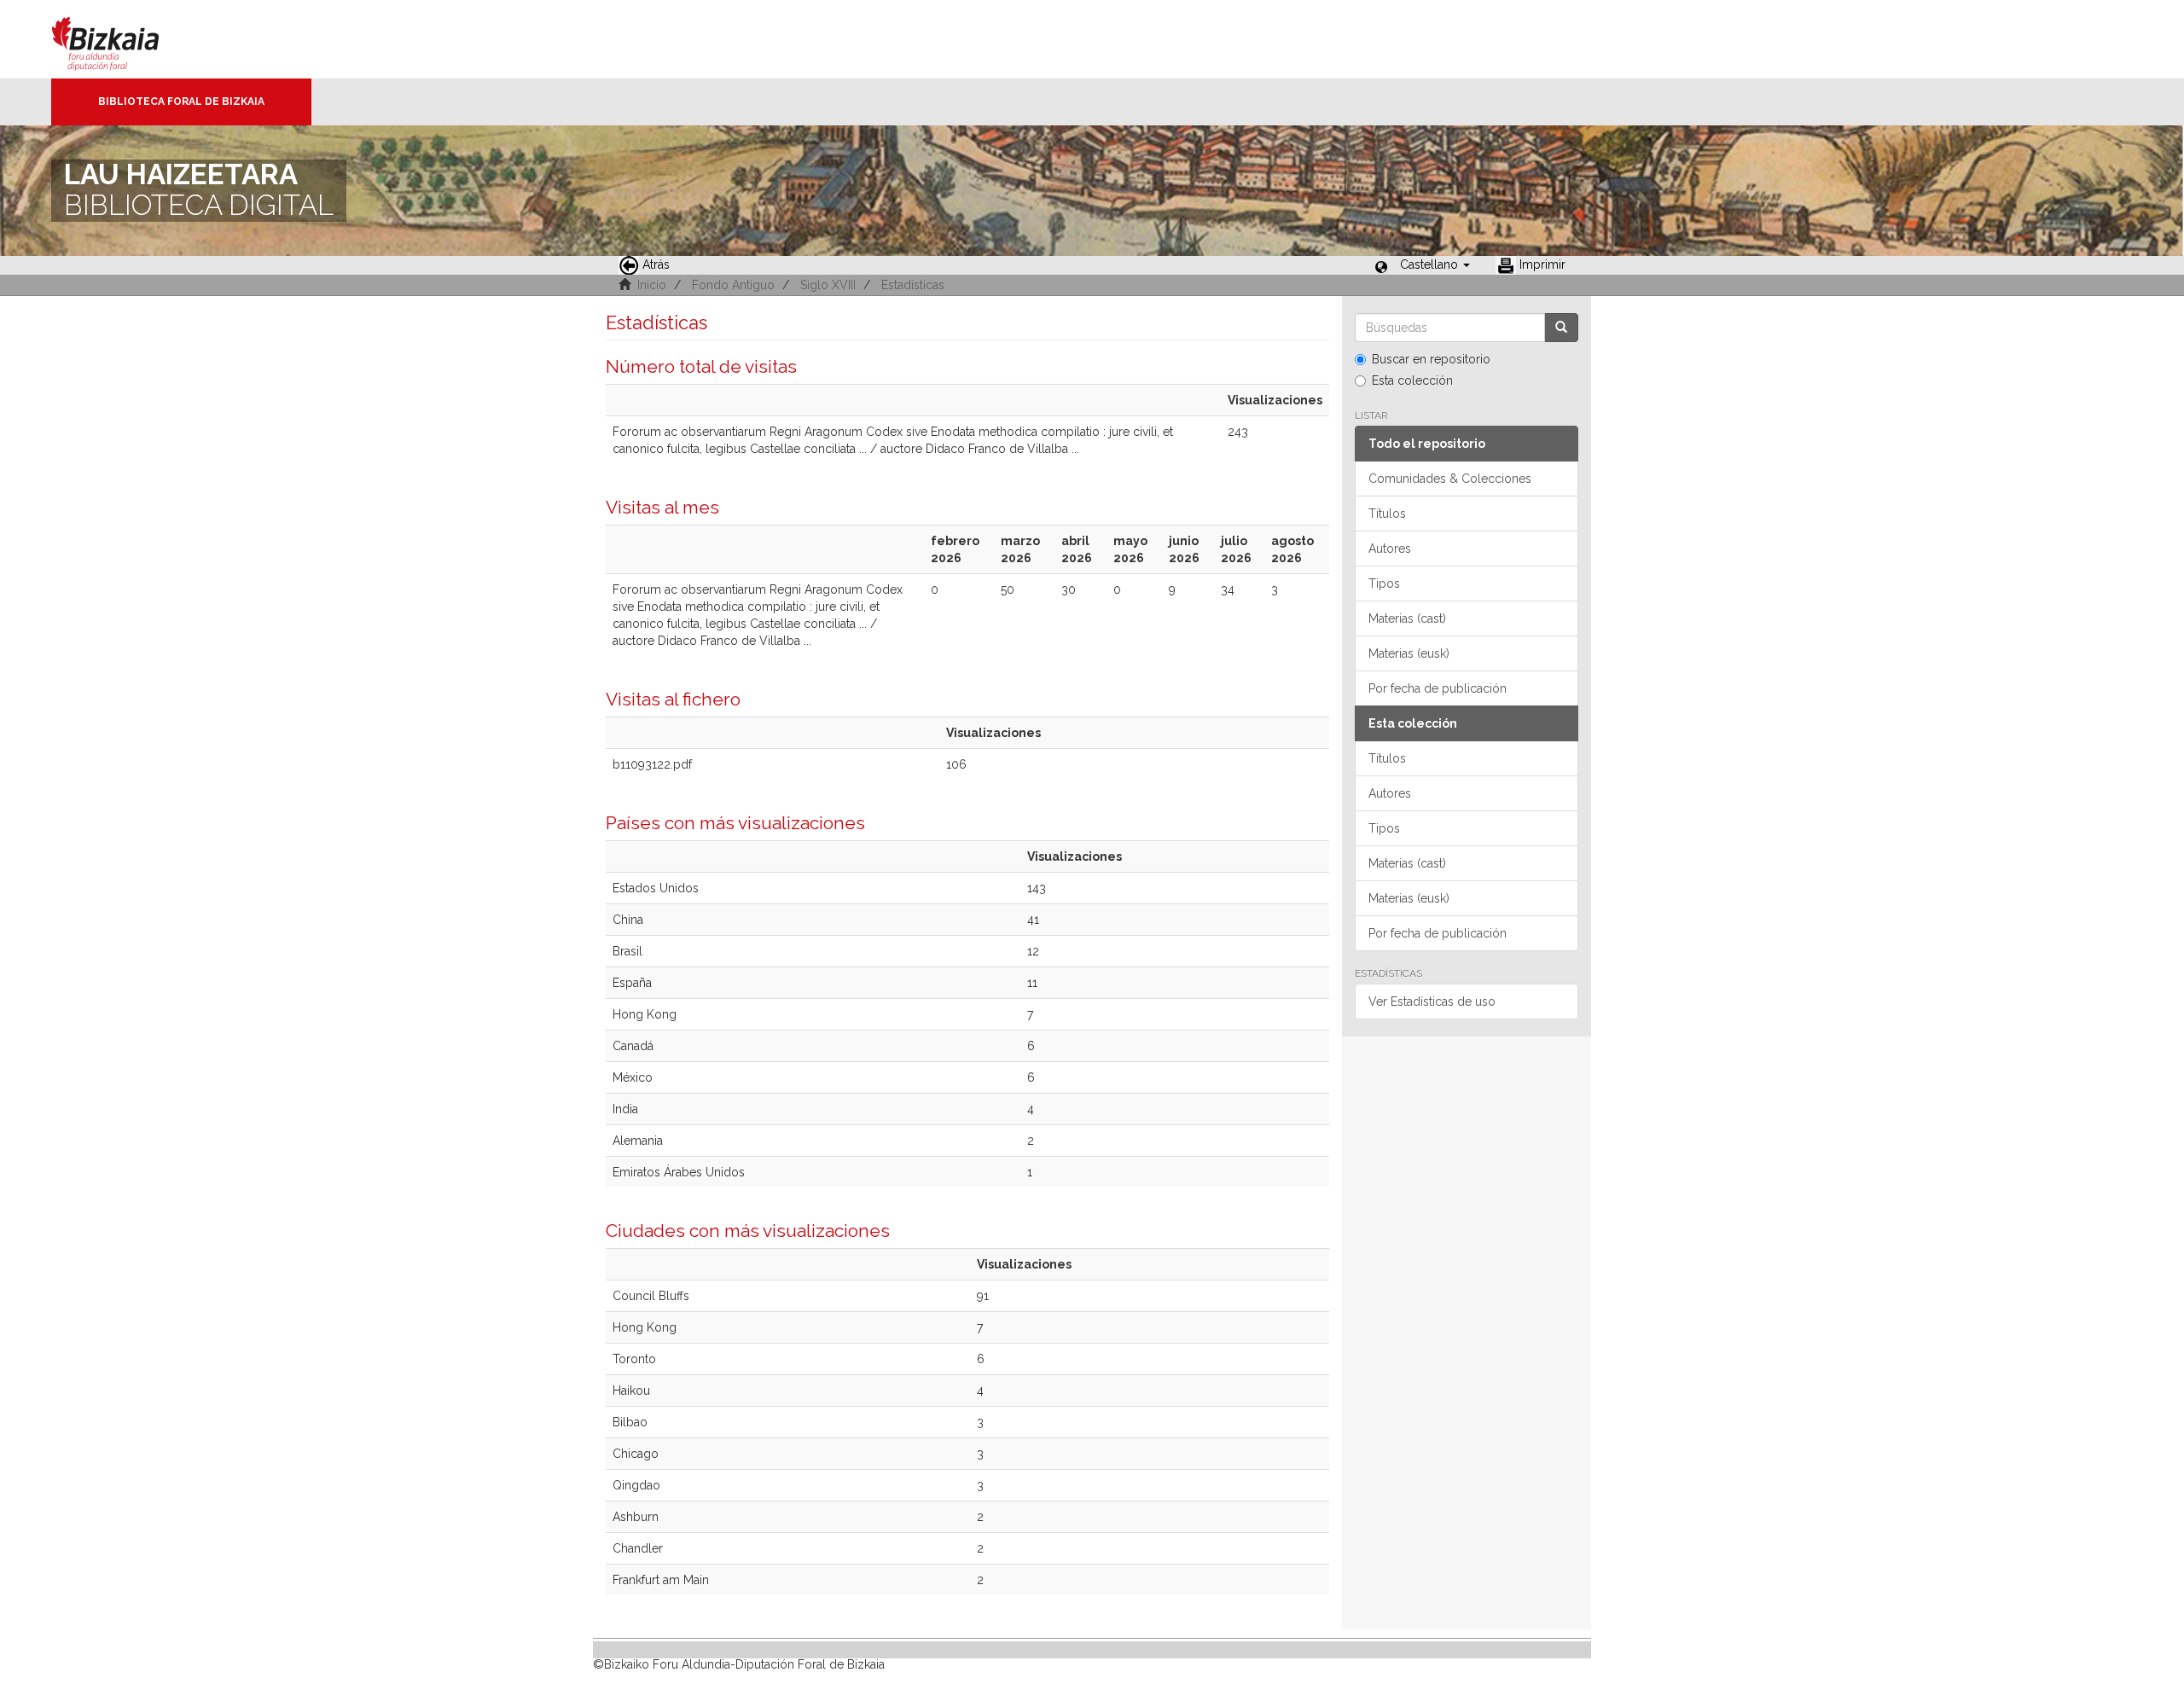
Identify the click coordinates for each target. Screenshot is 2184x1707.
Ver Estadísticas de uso (1432, 1002)
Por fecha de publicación (1438, 688)
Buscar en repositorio (1431, 359)
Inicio (652, 285)
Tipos (1384, 584)
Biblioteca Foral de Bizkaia (181, 102)
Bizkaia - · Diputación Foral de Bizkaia (123, 39)
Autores (1390, 549)
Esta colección (1412, 380)
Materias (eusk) (1409, 653)
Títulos (1387, 514)
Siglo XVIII (828, 285)
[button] (1435, 264)
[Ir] (1561, 328)
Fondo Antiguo (733, 285)
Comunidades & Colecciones (1450, 479)
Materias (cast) (1407, 618)
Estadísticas (913, 285)
